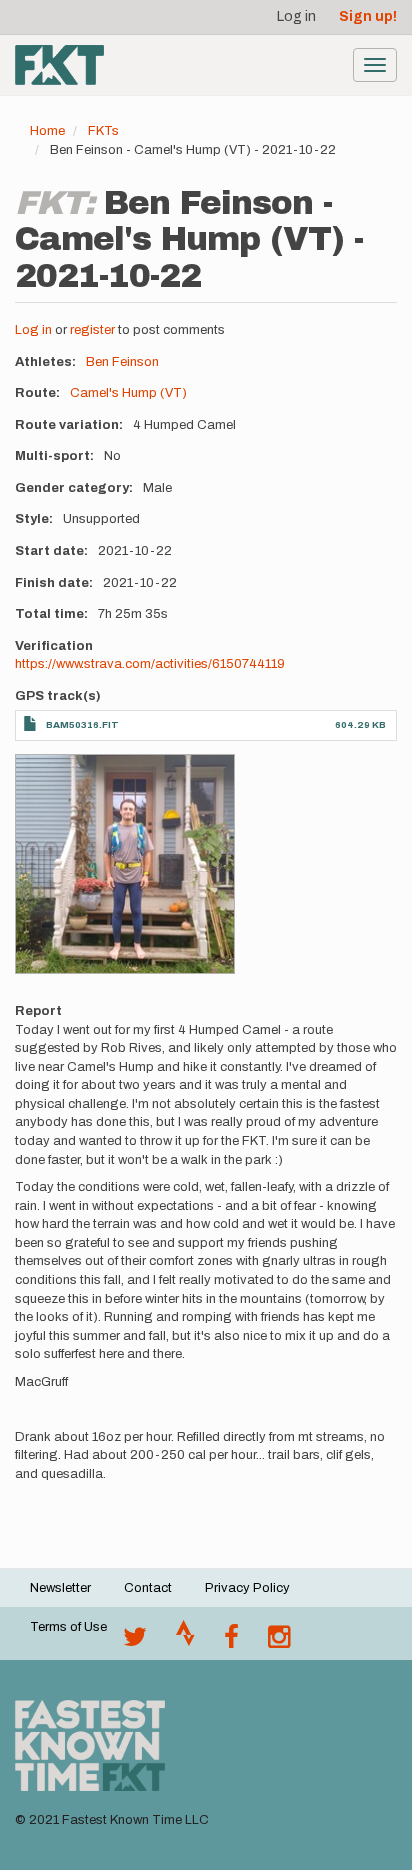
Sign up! (368, 16)
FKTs (103, 131)
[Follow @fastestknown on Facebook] (231, 1642)
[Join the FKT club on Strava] (185, 1642)
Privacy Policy (247, 1588)
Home (47, 131)
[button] (125, 864)
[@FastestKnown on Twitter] (135, 1642)
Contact (148, 1588)
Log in (296, 16)
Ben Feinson (122, 362)
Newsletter (60, 1588)
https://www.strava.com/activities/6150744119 (150, 664)
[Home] (59, 65)
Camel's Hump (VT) (128, 393)
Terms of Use (68, 1627)
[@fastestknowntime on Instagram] (279, 1642)
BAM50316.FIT (82, 724)
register (92, 330)
